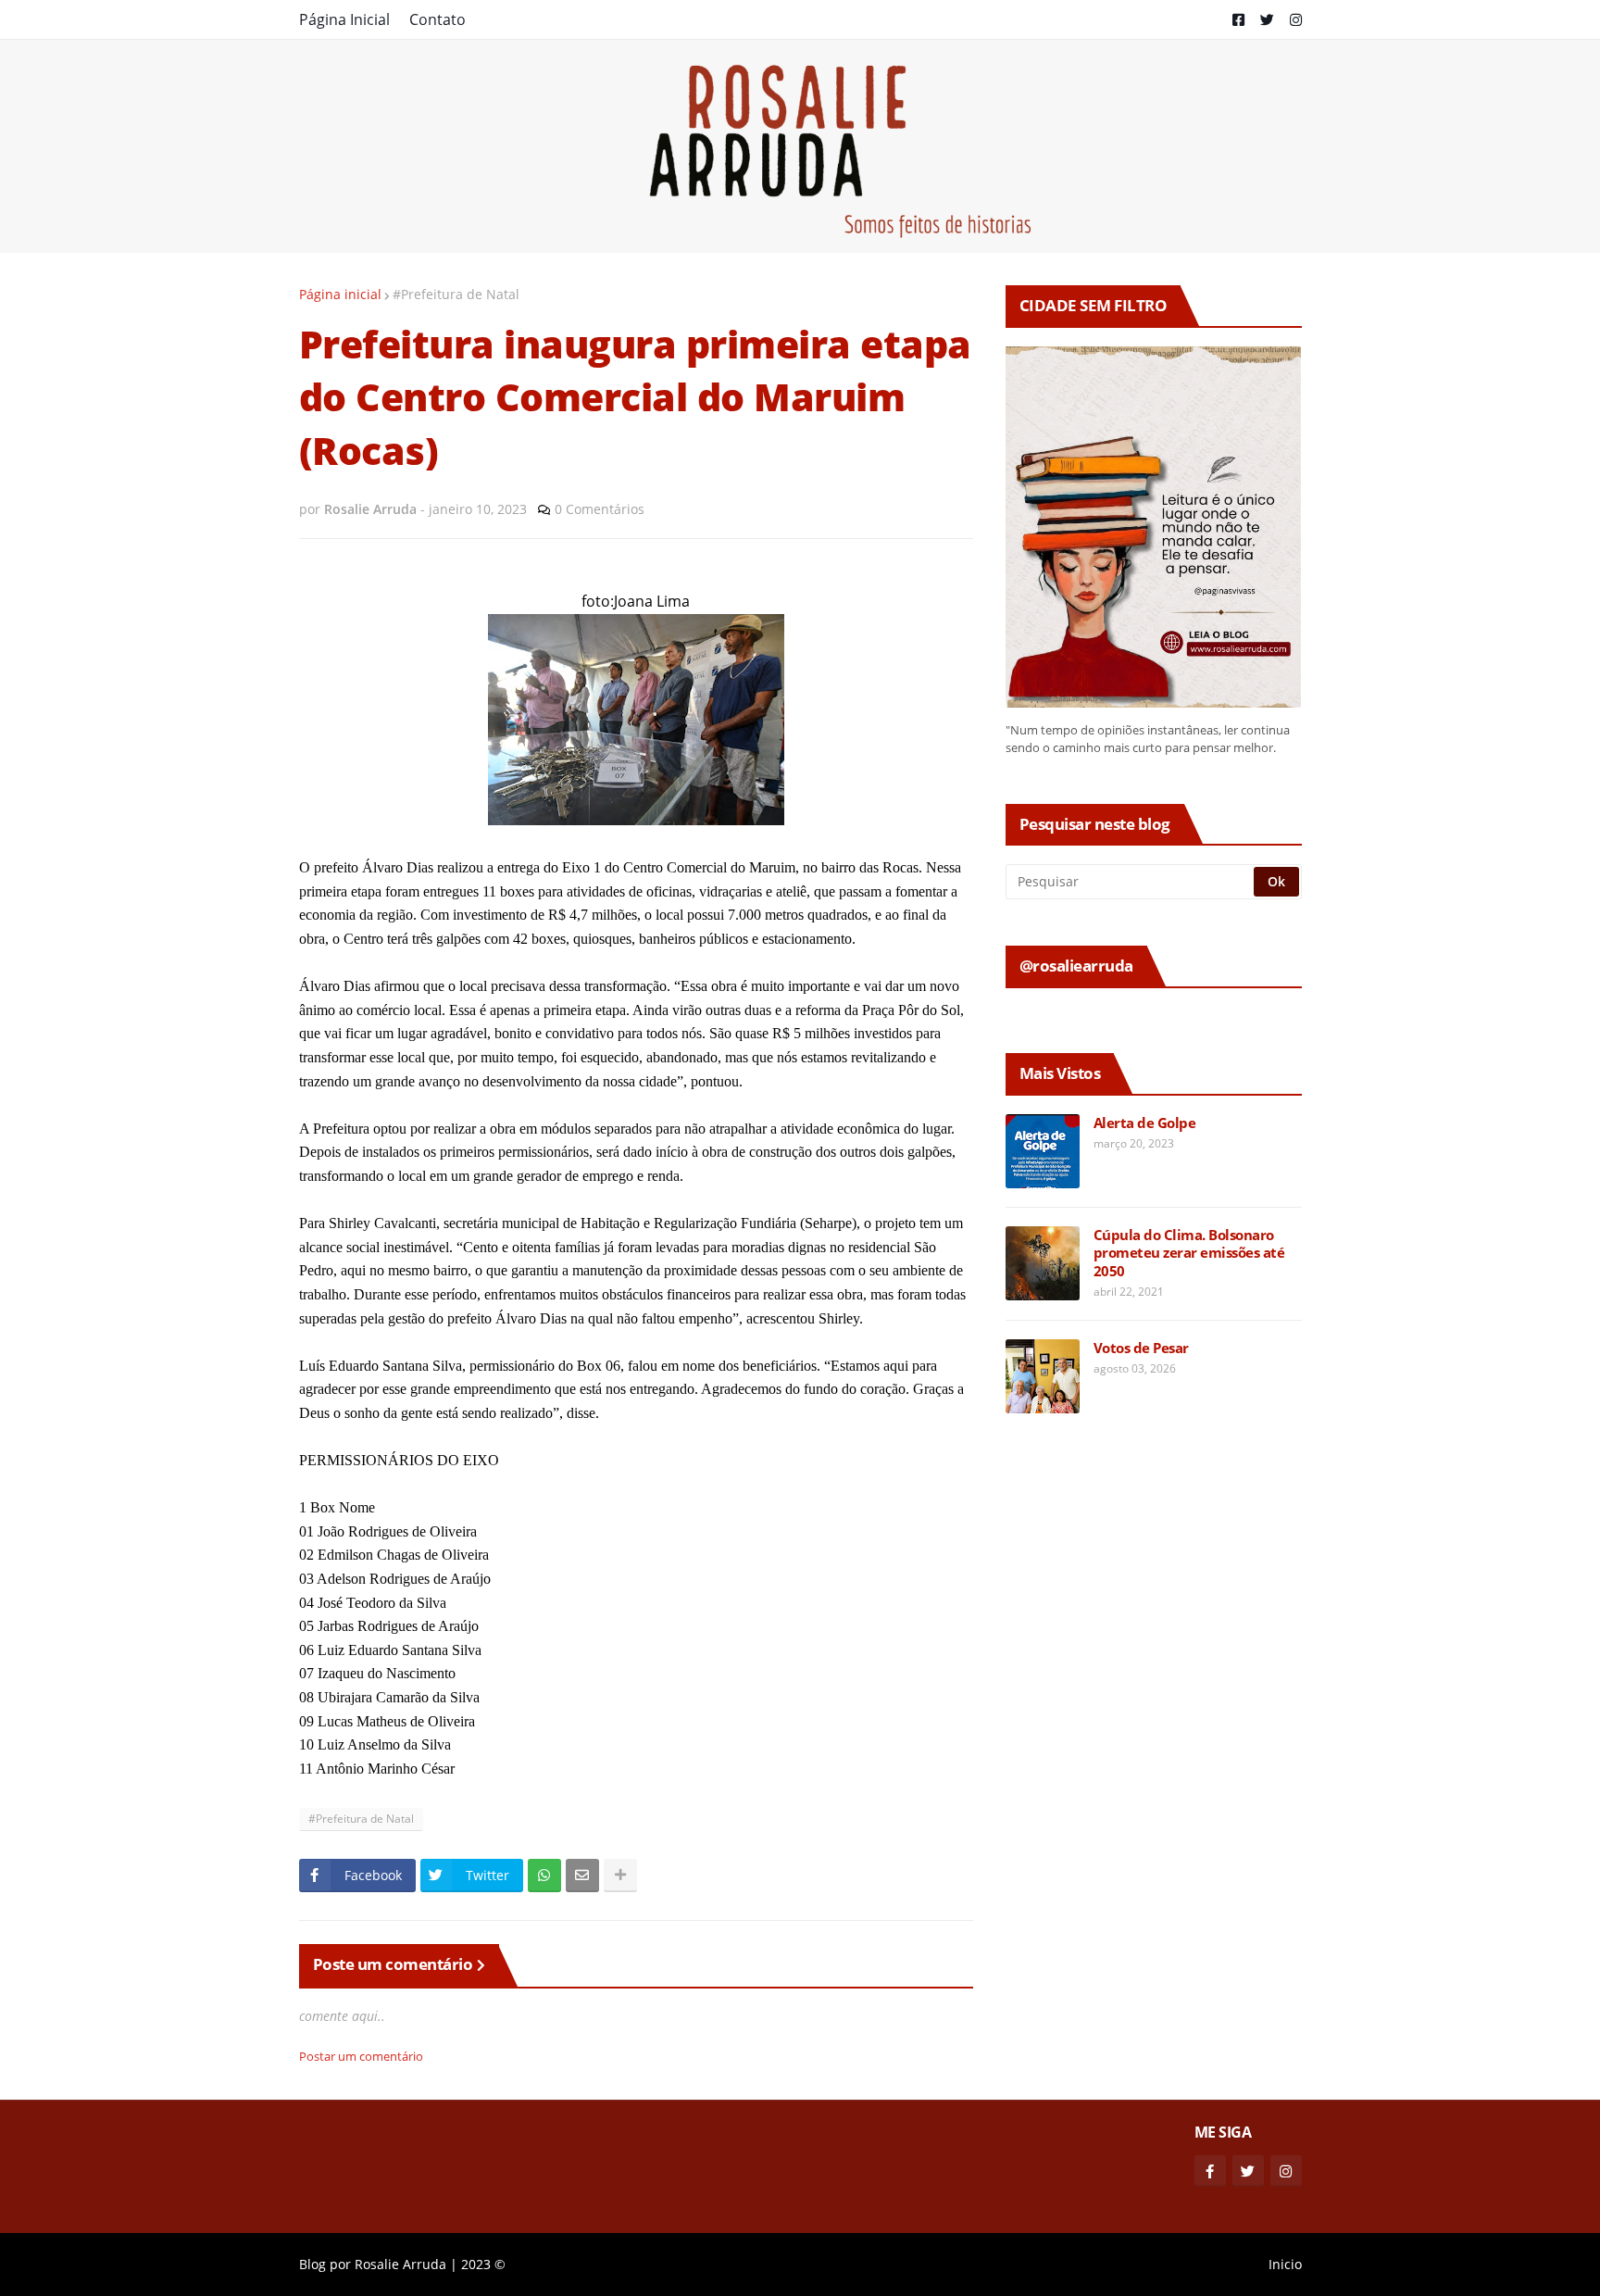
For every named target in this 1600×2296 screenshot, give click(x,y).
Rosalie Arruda (400, 2264)
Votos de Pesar (1141, 1348)
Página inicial (340, 294)
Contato (437, 19)
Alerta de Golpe (1145, 1123)
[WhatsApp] (544, 1876)
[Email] (582, 1876)
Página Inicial (344, 19)
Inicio (1285, 2264)
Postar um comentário (361, 2056)
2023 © (483, 2264)
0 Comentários (600, 509)
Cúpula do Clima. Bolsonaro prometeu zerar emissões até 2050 (1189, 1253)
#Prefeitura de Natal (456, 294)
